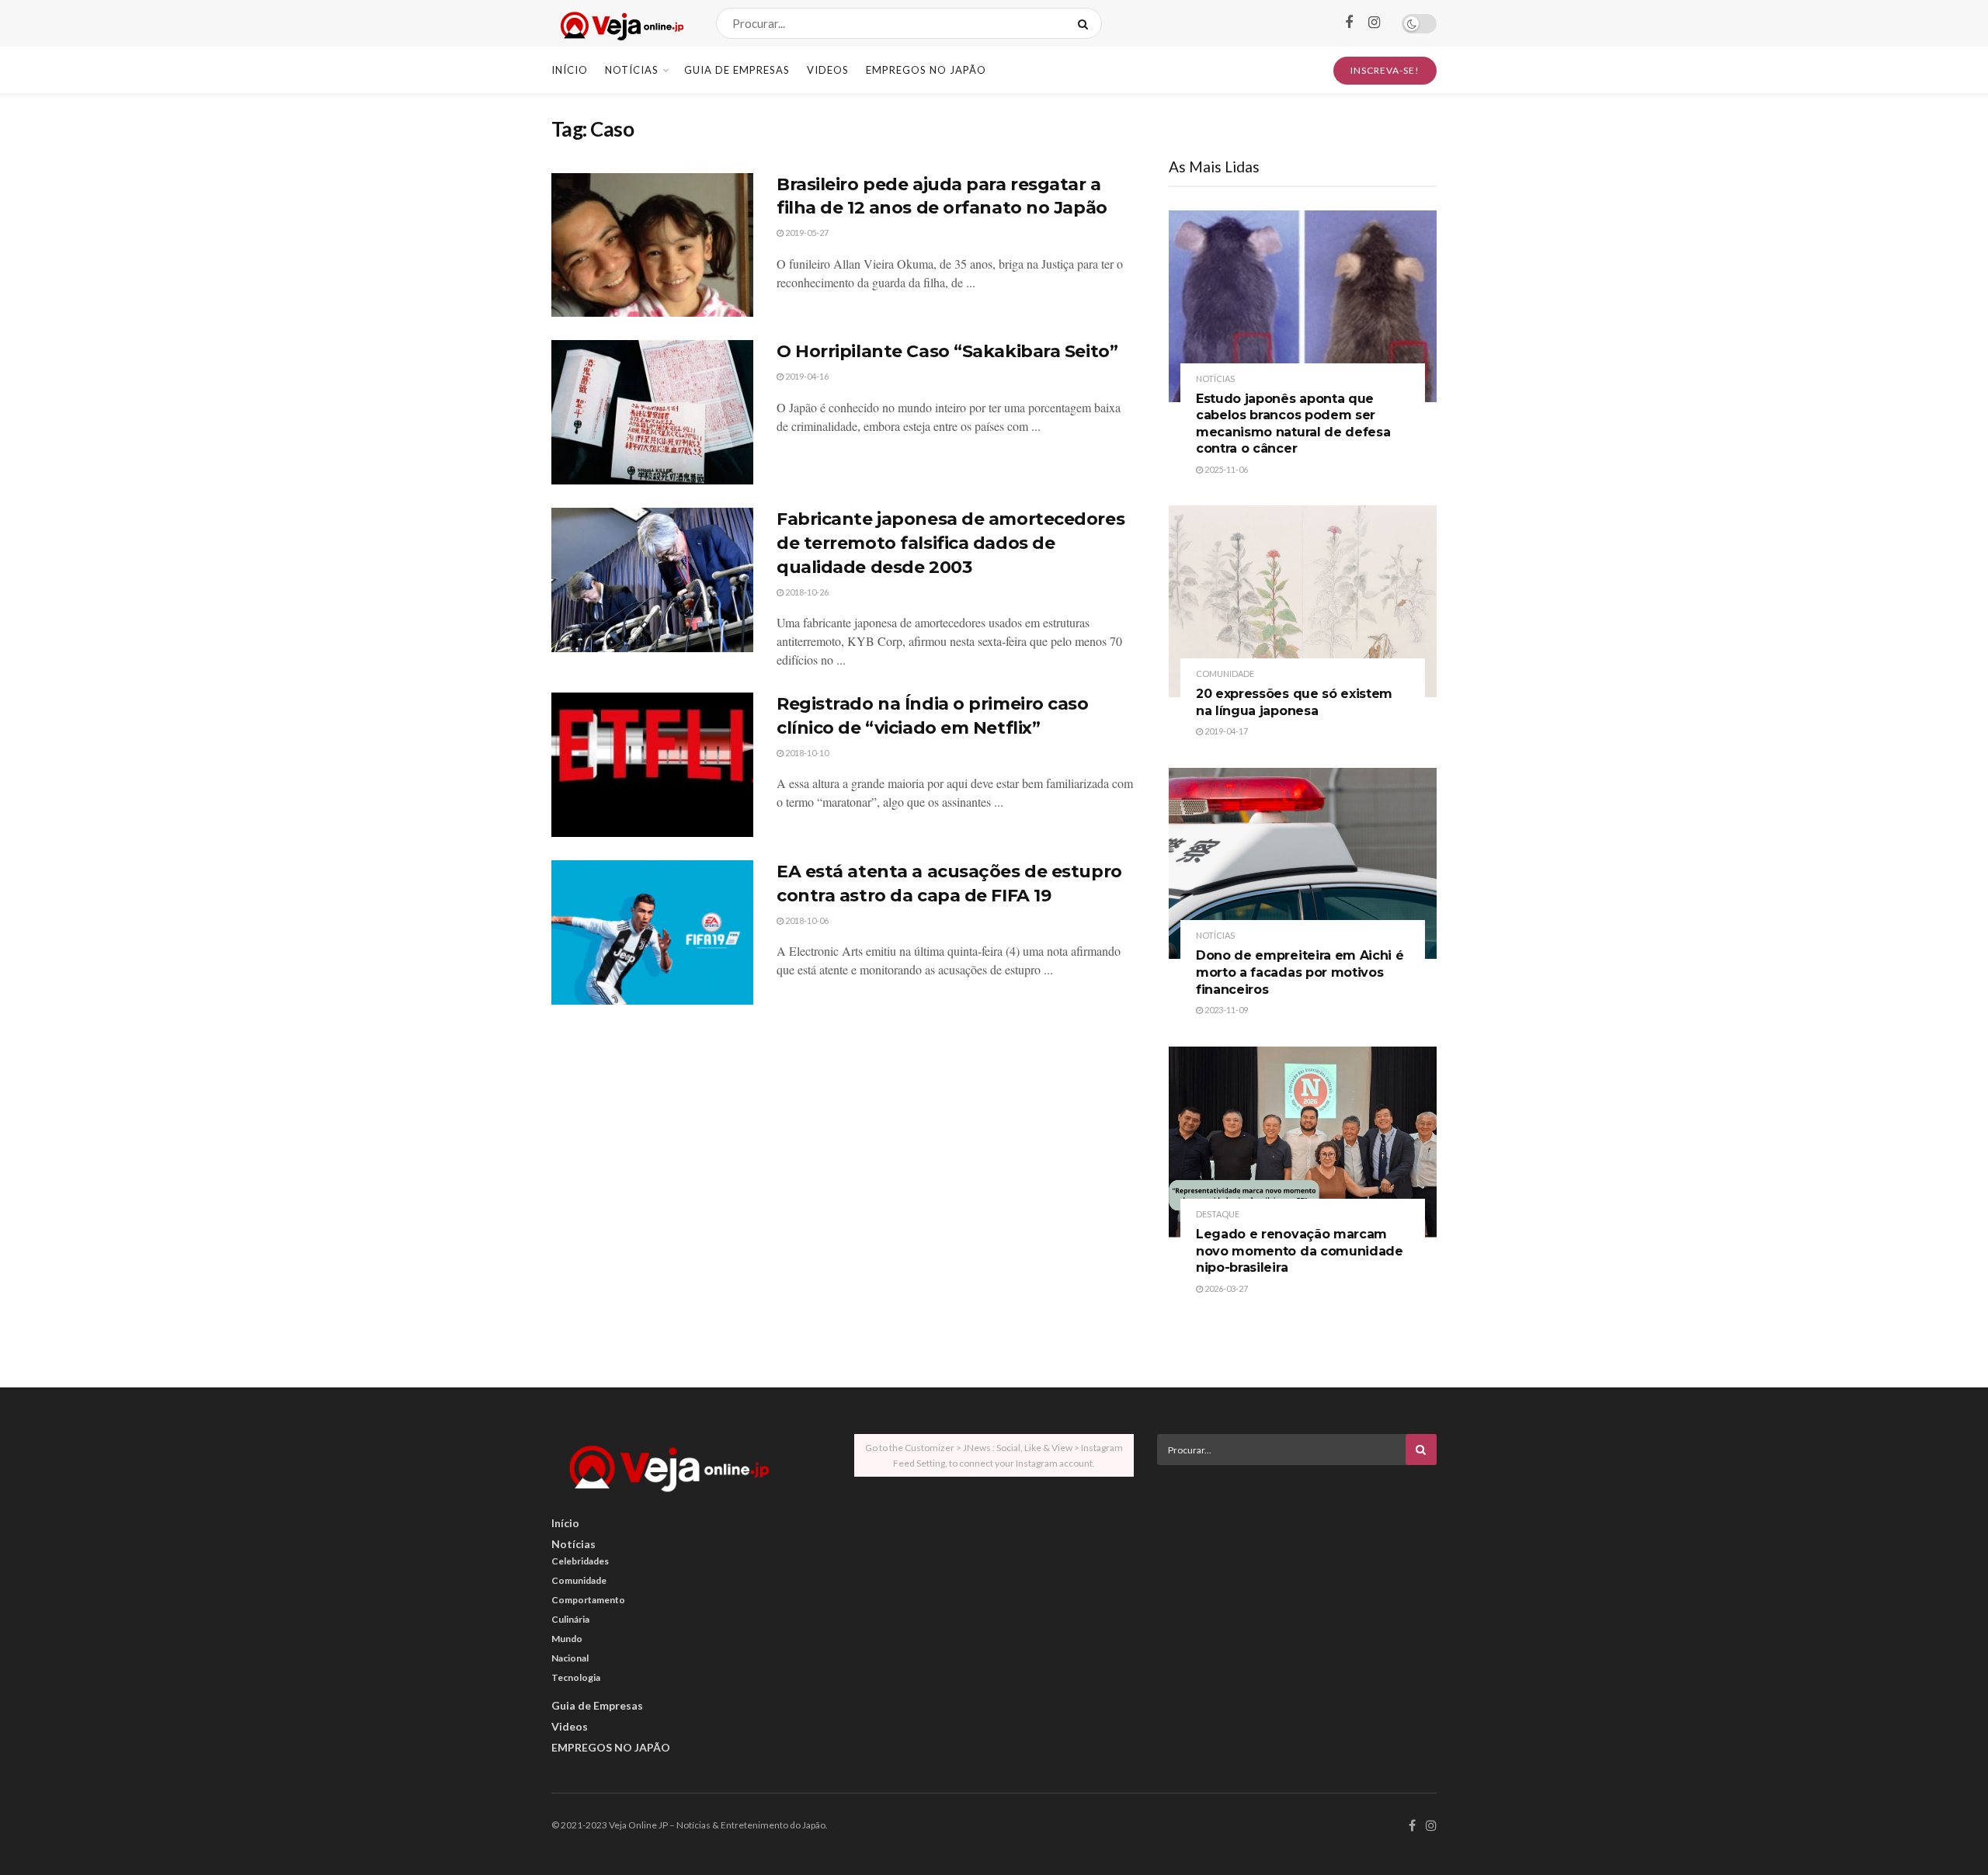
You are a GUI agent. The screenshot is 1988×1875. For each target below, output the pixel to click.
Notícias (632, 70)
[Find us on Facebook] (1349, 23)
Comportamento (588, 1600)
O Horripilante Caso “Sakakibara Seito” (947, 351)
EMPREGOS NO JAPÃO (926, 70)
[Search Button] (1086, 23)
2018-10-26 (806, 592)
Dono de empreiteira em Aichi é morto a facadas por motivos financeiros (1300, 972)
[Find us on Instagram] (1374, 23)
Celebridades (580, 1561)
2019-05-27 (806, 233)
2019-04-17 (1225, 731)
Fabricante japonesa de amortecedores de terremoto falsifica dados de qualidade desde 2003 (951, 543)
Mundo (567, 1639)
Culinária (570, 1619)
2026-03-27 (1225, 1288)
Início (570, 70)
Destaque (1218, 1214)
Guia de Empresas (737, 70)
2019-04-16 (806, 376)
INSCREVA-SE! (1385, 70)
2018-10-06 (806, 920)
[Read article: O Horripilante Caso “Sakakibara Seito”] (652, 412)
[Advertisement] (1297, 1585)
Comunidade (1225, 674)
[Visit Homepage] (620, 24)
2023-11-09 (1225, 1010)
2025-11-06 (1225, 469)
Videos (828, 70)
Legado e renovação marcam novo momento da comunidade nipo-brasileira (1300, 1251)
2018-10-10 (806, 753)
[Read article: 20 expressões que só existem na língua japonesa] (1303, 601)
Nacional (570, 1658)
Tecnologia (576, 1677)
